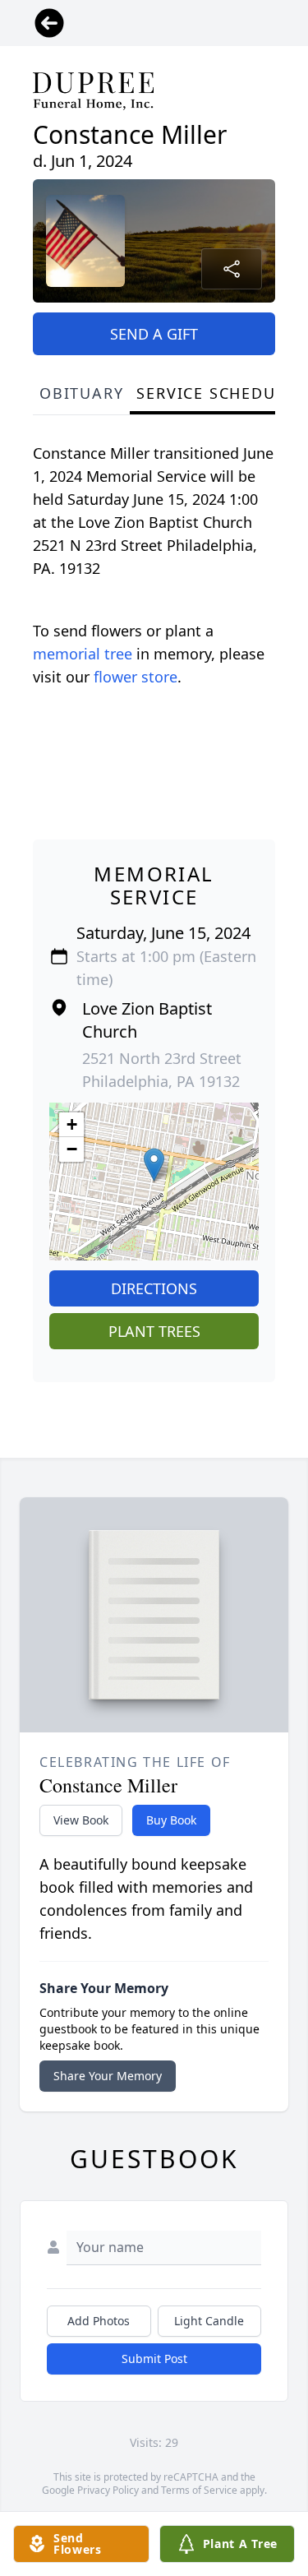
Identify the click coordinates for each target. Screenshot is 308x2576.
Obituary (81, 393)
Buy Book (171, 1820)
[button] (154, 1165)
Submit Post (154, 2359)
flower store (136, 677)
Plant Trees (154, 1331)
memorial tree (83, 654)
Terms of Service (199, 2490)
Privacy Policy (108, 2490)
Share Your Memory (108, 2076)
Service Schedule (215, 393)
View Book (81, 1820)
